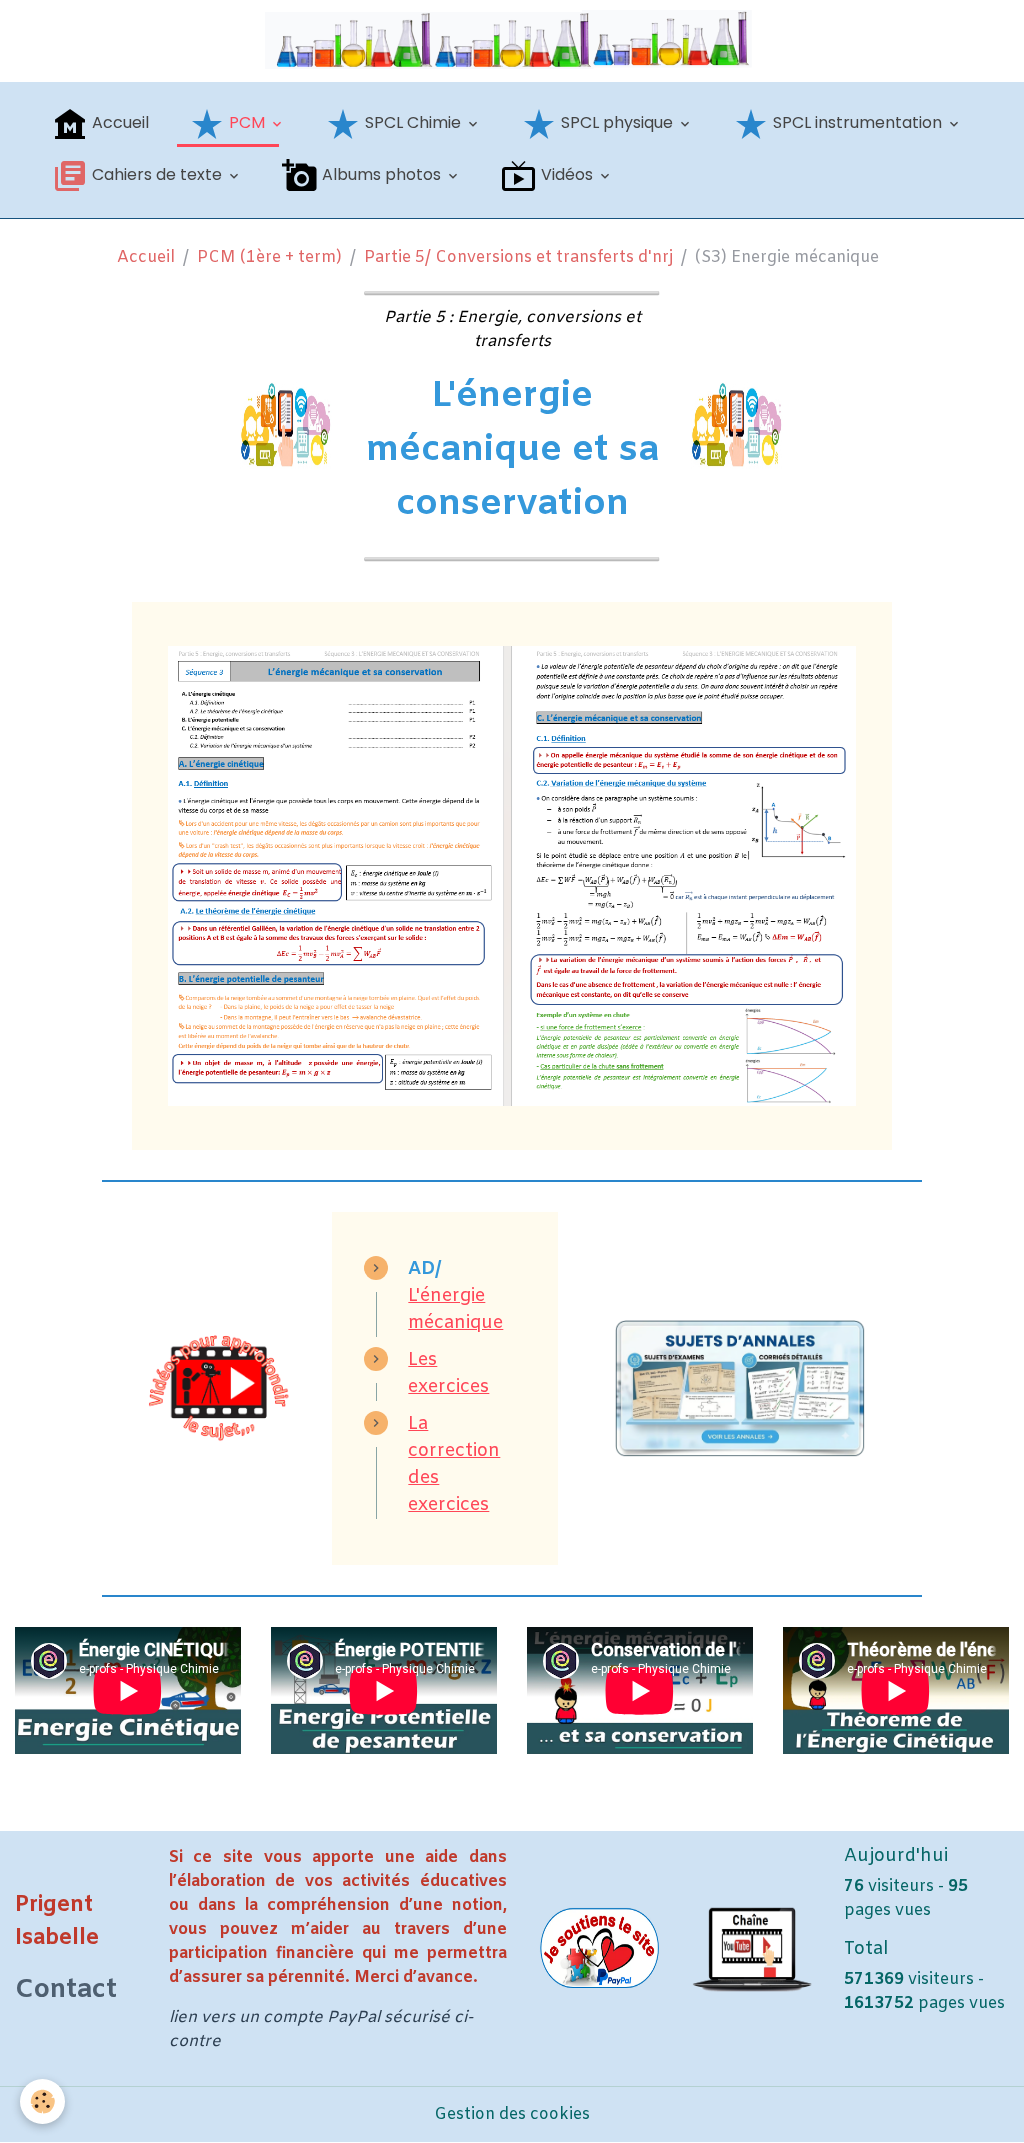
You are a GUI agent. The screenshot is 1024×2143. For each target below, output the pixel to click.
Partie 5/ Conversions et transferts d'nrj (518, 257)
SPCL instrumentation (857, 122)
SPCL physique (617, 122)
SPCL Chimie (413, 122)
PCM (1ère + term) (269, 257)
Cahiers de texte (157, 174)
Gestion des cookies (512, 2114)
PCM (247, 122)
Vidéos (567, 174)
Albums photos (381, 174)
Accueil (118, 122)
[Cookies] (42, 2101)
